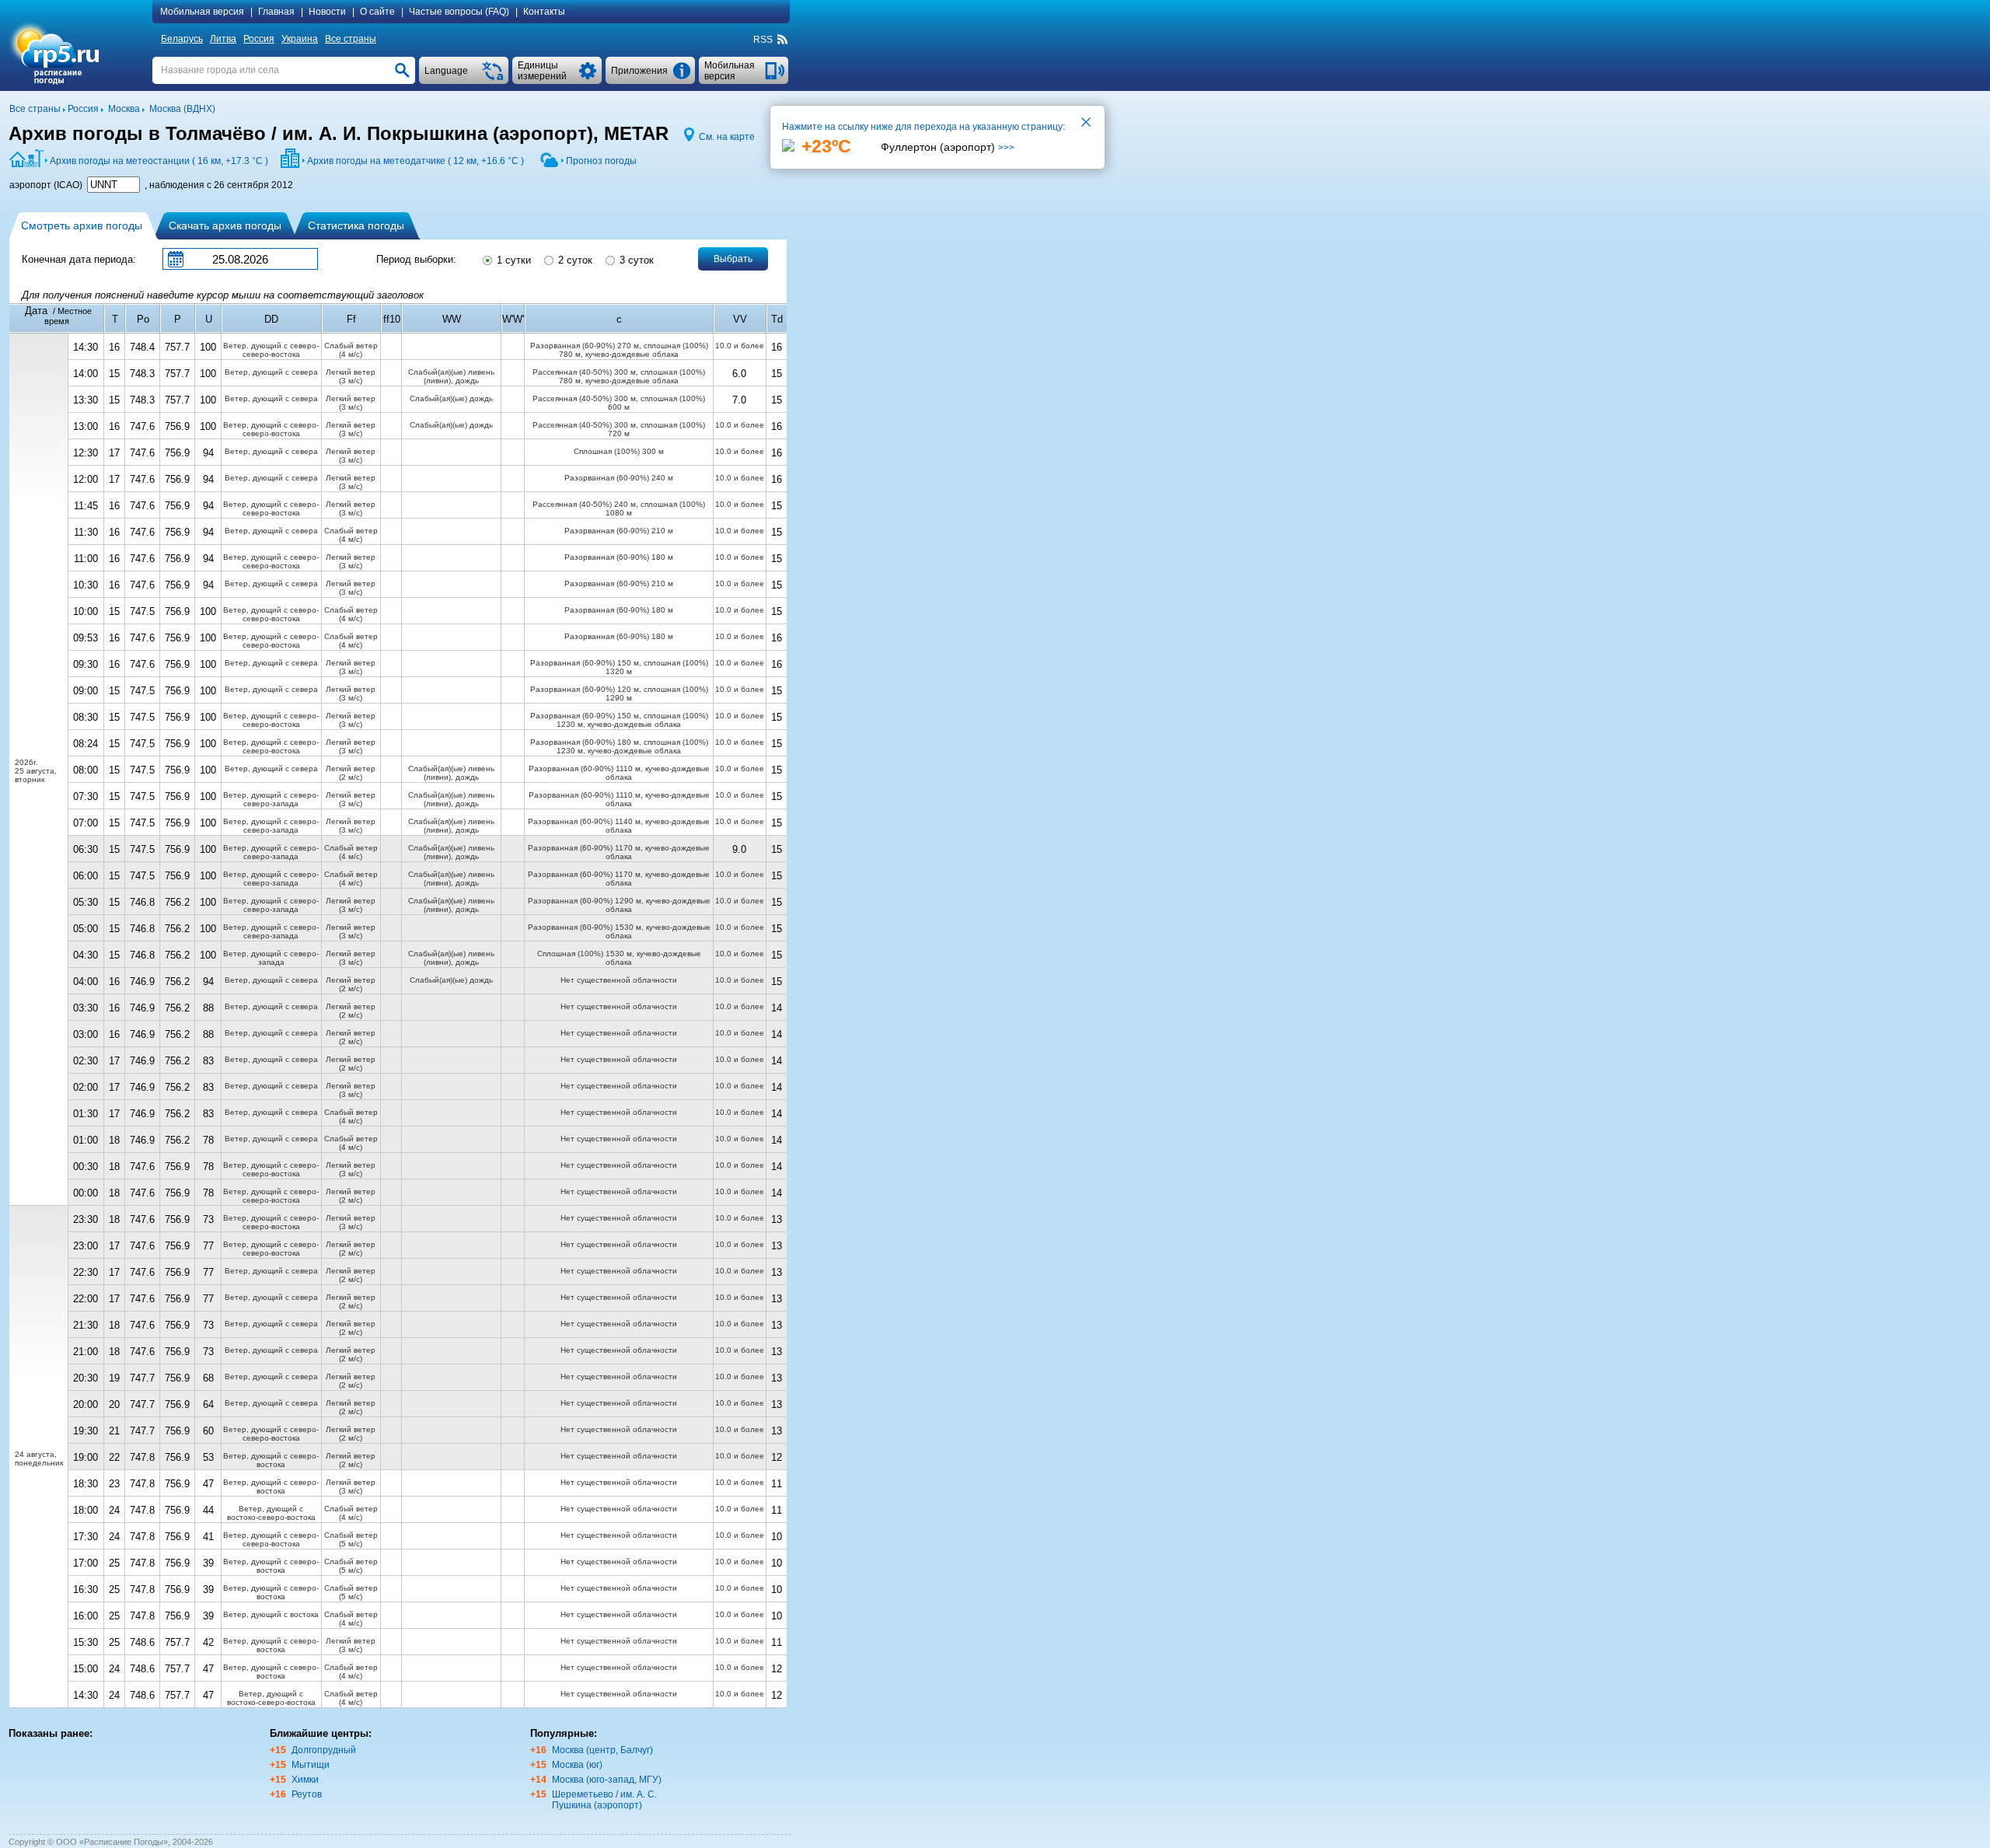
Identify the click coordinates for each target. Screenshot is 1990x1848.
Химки (305, 1780)
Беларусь (182, 39)
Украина (300, 39)
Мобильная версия (202, 12)
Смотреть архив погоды (82, 225)
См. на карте (727, 137)
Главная (276, 12)
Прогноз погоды (601, 161)
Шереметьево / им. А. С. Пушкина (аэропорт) (604, 1800)
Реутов (307, 1794)
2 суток (574, 260)
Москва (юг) (577, 1765)
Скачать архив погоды (225, 225)
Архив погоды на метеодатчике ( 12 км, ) (415, 161)
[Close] (1087, 124)
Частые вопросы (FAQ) (459, 12)
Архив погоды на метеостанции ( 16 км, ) (159, 161)
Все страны (351, 39)
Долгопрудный (324, 1750)
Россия (259, 39)
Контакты (544, 12)
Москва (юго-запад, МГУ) (607, 1780)
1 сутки (512, 260)
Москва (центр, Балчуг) (602, 1750)
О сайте (377, 12)
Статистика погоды (356, 225)
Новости (327, 12)
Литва (223, 39)
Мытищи (311, 1765)
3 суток (635, 260)
